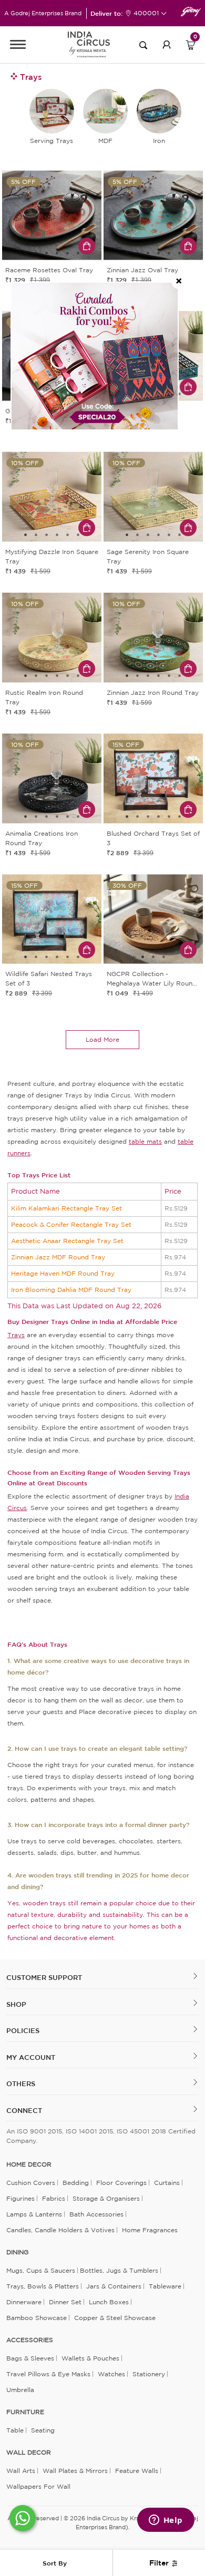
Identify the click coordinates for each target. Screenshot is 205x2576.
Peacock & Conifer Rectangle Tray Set (71, 1224)
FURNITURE (25, 2412)
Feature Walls (137, 2471)
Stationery (149, 2374)
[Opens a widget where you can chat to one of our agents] (166, 2521)
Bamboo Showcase (37, 2318)
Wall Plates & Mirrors (75, 2471)
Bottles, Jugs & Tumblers (119, 2270)
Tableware (165, 2286)
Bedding (76, 2183)
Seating (43, 2430)
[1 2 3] (153, 921)
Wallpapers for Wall (38, 2486)
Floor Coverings (121, 2183)
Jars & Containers (114, 2286)
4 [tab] (57, 253)
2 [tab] (36, 253)
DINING (17, 2252)
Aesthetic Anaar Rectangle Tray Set (67, 1241)
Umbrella (20, 2390)
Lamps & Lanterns (34, 2214)
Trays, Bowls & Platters (43, 2286)
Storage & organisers (106, 2198)
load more (102, 1039)
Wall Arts (21, 2471)
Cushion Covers (31, 2183)
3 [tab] (47, 253)
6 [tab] (78, 253)
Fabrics (54, 2198)
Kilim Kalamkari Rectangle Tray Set (66, 1208)
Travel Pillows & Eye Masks (48, 2374)
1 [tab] (26, 253)
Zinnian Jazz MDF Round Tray (58, 1257)
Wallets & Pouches (90, 2358)
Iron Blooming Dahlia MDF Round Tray (71, 1290)
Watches (111, 2374)
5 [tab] (68, 253)
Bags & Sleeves (30, 2358)
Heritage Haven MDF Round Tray (63, 1273)
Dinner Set (65, 2302)
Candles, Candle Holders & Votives (60, 2230)
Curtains (167, 2183)
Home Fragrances (150, 2230)
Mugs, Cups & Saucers (41, 2270)
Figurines (20, 2198)
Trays (16, 1335)
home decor (29, 2164)
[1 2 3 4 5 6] (52, 217)
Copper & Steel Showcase (115, 2318)
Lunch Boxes (109, 2302)
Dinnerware (24, 2302)
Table (15, 2430)
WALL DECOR (29, 2452)
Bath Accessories (96, 2214)
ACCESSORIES (30, 2340)
